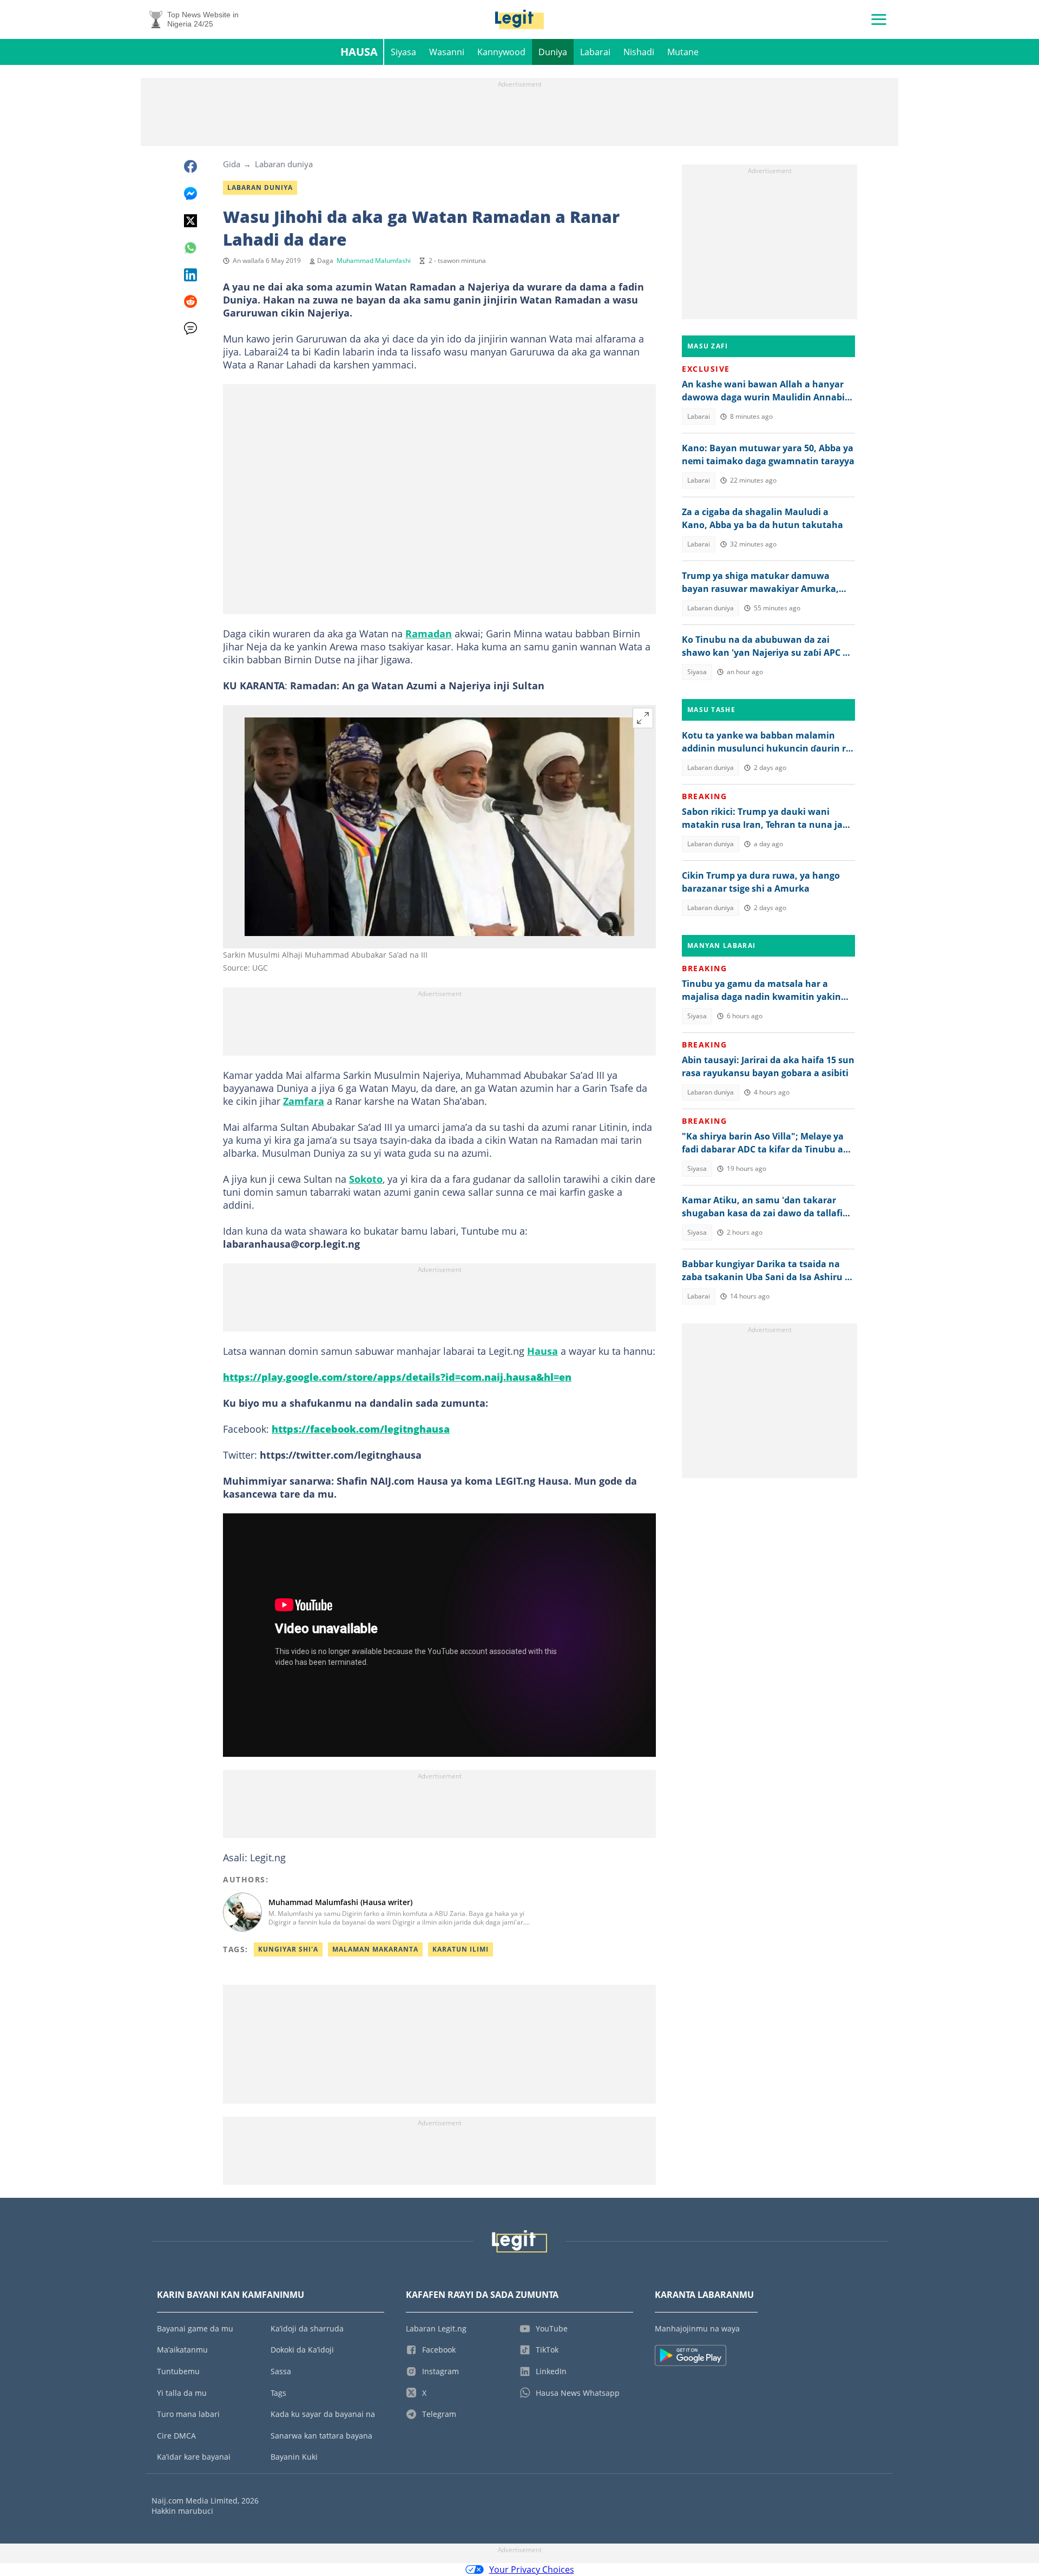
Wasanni (447, 52)
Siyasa (403, 52)
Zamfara (304, 1101)
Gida (232, 164)
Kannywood (501, 52)
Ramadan (429, 634)
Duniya (553, 52)
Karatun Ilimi (461, 1949)
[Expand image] (643, 718)
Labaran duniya (284, 164)
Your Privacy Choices (532, 2570)
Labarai (595, 52)
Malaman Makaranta (375, 1949)
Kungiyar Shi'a (288, 1949)
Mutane (683, 52)
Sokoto (366, 1179)
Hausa (359, 52)
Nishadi (639, 52)
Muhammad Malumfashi (374, 261)
